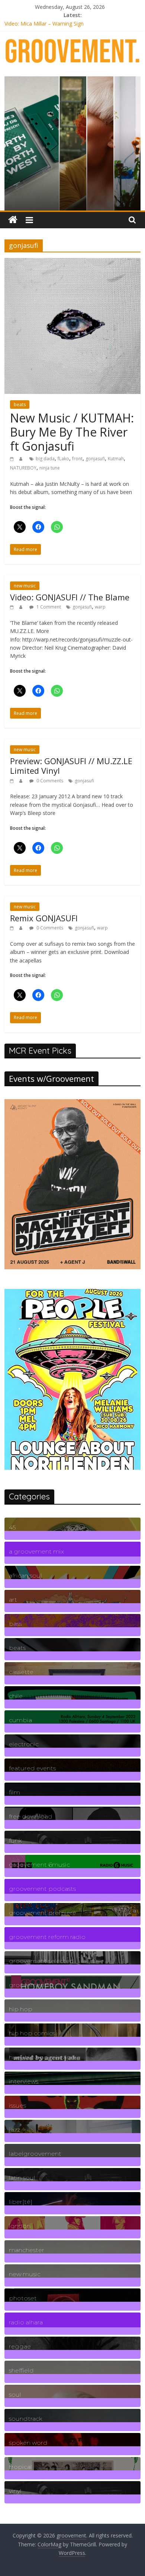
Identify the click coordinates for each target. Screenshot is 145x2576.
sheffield (21, 2371)
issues (17, 2106)
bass (15, 1624)
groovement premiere (43, 1913)
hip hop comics (32, 2033)
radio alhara (26, 2322)
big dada (45, 459)
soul (15, 2395)
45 (12, 1527)
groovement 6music (39, 1865)
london (20, 2226)
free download (31, 1816)
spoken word (28, 2443)
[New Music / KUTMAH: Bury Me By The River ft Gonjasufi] (73, 262)
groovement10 (31, 1985)
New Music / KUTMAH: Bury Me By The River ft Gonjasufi (72, 432)
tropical (20, 2467)
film (14, 1792)
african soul (25, 1576)
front (77, 459)
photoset (23, 2298)
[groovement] (13, 220)
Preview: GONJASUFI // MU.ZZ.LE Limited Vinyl (71, 766)
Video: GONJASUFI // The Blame (70, 597)
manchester (27, 2250)
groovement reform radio (47, 1937)
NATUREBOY (23, 468)
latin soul (22, 2178)
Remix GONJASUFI (44, 918)
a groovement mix (36, 1551)
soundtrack (25, 2419)
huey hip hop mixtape (42, 2057)
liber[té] (21, 2202)
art (13, 1600)
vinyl (15, 2491)
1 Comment (48, 607)
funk (15, 1841)
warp (100, 607)
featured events (32, 1768)
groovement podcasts (42, 1889)
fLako (63, 459)
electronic (24, 1744)
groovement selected (41, 1961)
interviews (24, 2081)
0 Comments (49, 781)
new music (25, 586)
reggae (20, 2346)
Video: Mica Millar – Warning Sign (44, 25)
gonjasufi (95, 459)
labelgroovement (35, 2154)
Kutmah (116, 459)
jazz (14, 2130)
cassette (21, 1672)
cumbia (20, 1720)
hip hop (21, 2009)
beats (20, 405)
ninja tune (50, 468)
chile (16, 1696)
